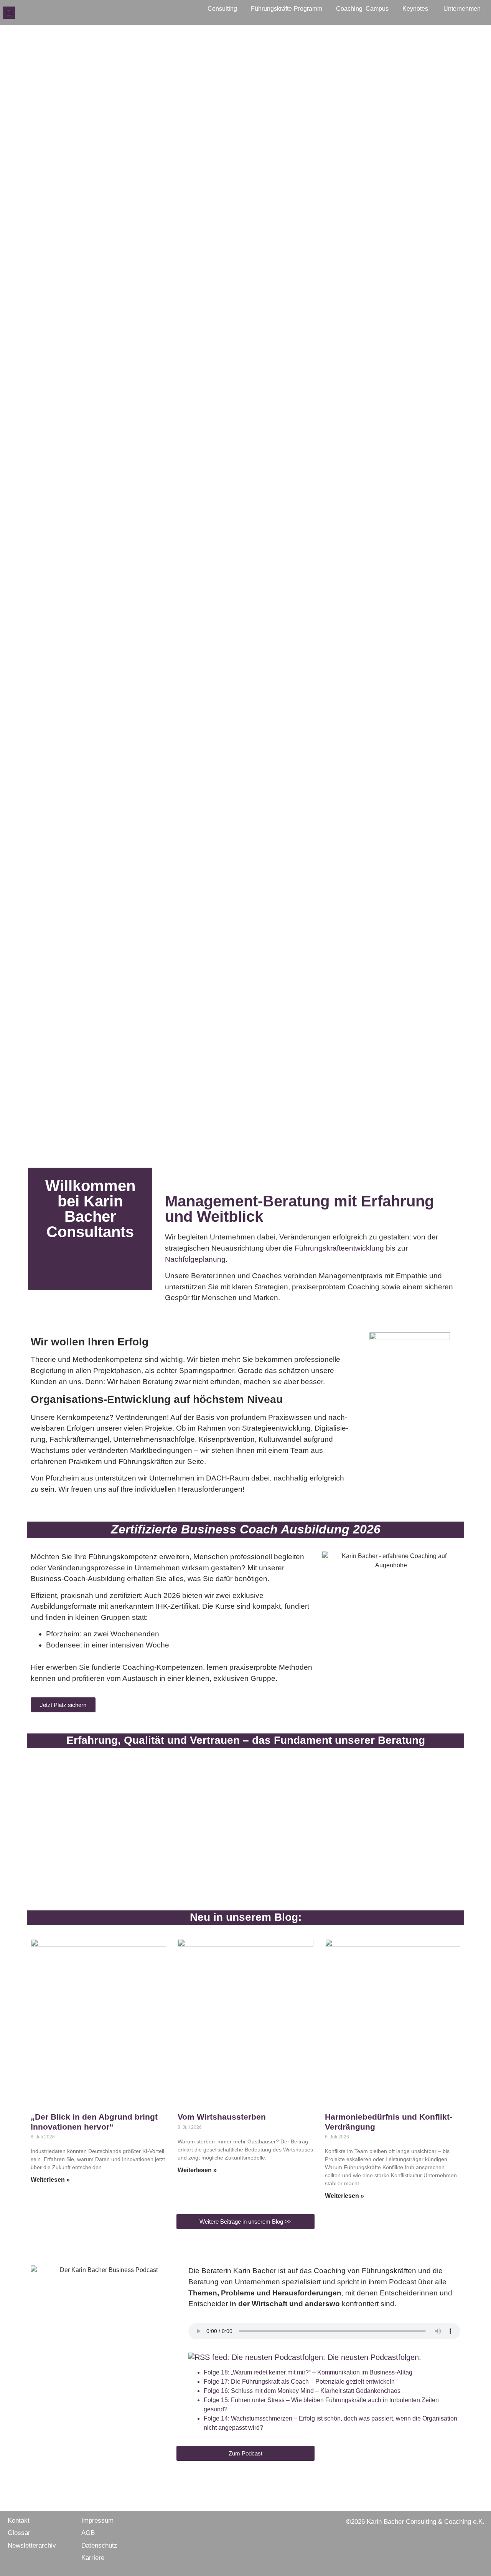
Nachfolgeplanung (195, 1259)
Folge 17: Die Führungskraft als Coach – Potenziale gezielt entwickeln (299, 2382)
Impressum (97, 2521)
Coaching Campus (362, 9)
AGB (88, 2533)
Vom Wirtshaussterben (222, 2117)
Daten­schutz (99, 2545)
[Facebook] (21, 13)
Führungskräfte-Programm (287, 9)
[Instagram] (33, 13)
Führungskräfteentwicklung (339, 1248)
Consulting (222, 9)
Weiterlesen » (50, 2180)
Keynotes (415, 9)
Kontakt (19, 2521)
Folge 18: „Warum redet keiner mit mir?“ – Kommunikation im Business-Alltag (308, 2372)
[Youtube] (58, 13)
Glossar (19, 2533)
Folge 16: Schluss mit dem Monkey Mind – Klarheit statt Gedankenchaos (302, 2391)
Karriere (93, 2558)
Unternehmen (462, 9)
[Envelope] (9, 13)
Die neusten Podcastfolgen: (374, 2357)
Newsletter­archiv (32, 2545)
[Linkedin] (46, 13)
